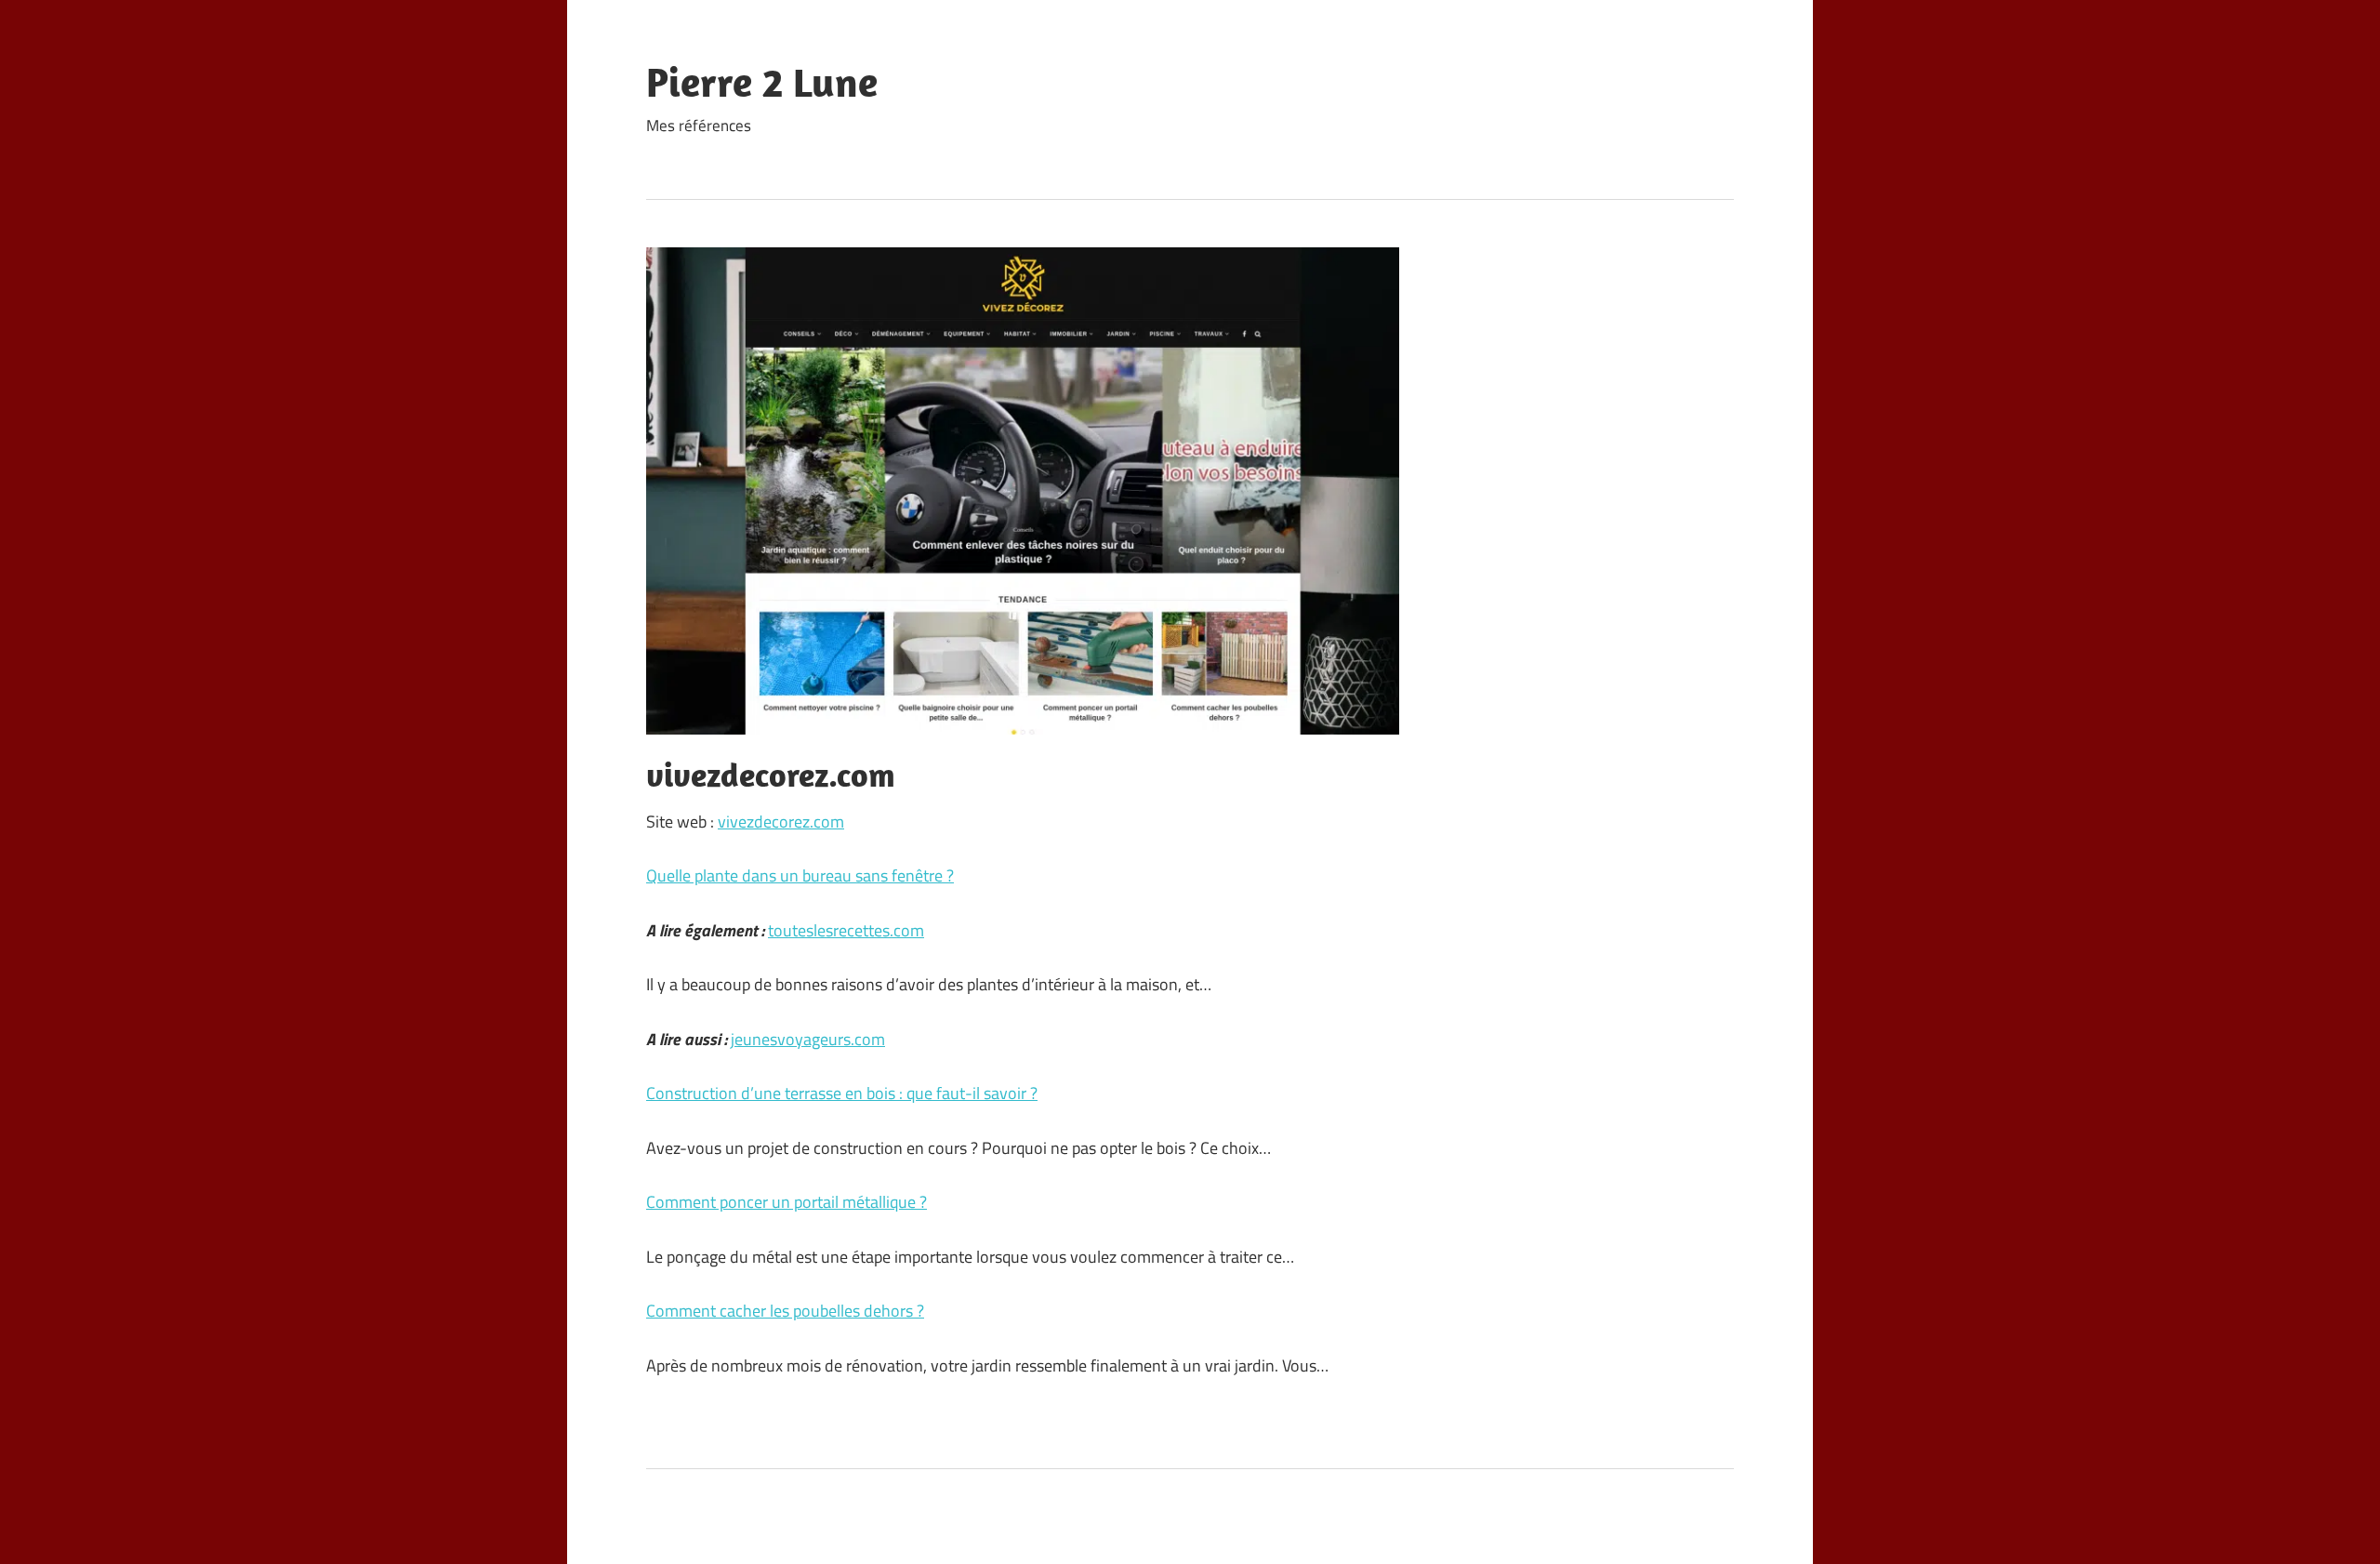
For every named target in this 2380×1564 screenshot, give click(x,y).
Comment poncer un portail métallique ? (787, 1202)
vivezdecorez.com (781, 822)
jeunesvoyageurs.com (808, 1039)
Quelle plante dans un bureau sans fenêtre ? (800, 875)
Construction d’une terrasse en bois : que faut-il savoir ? (842, 1093)
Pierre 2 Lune (762, 82)
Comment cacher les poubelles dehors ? (785, 1311)
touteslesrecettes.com (846, 930)
